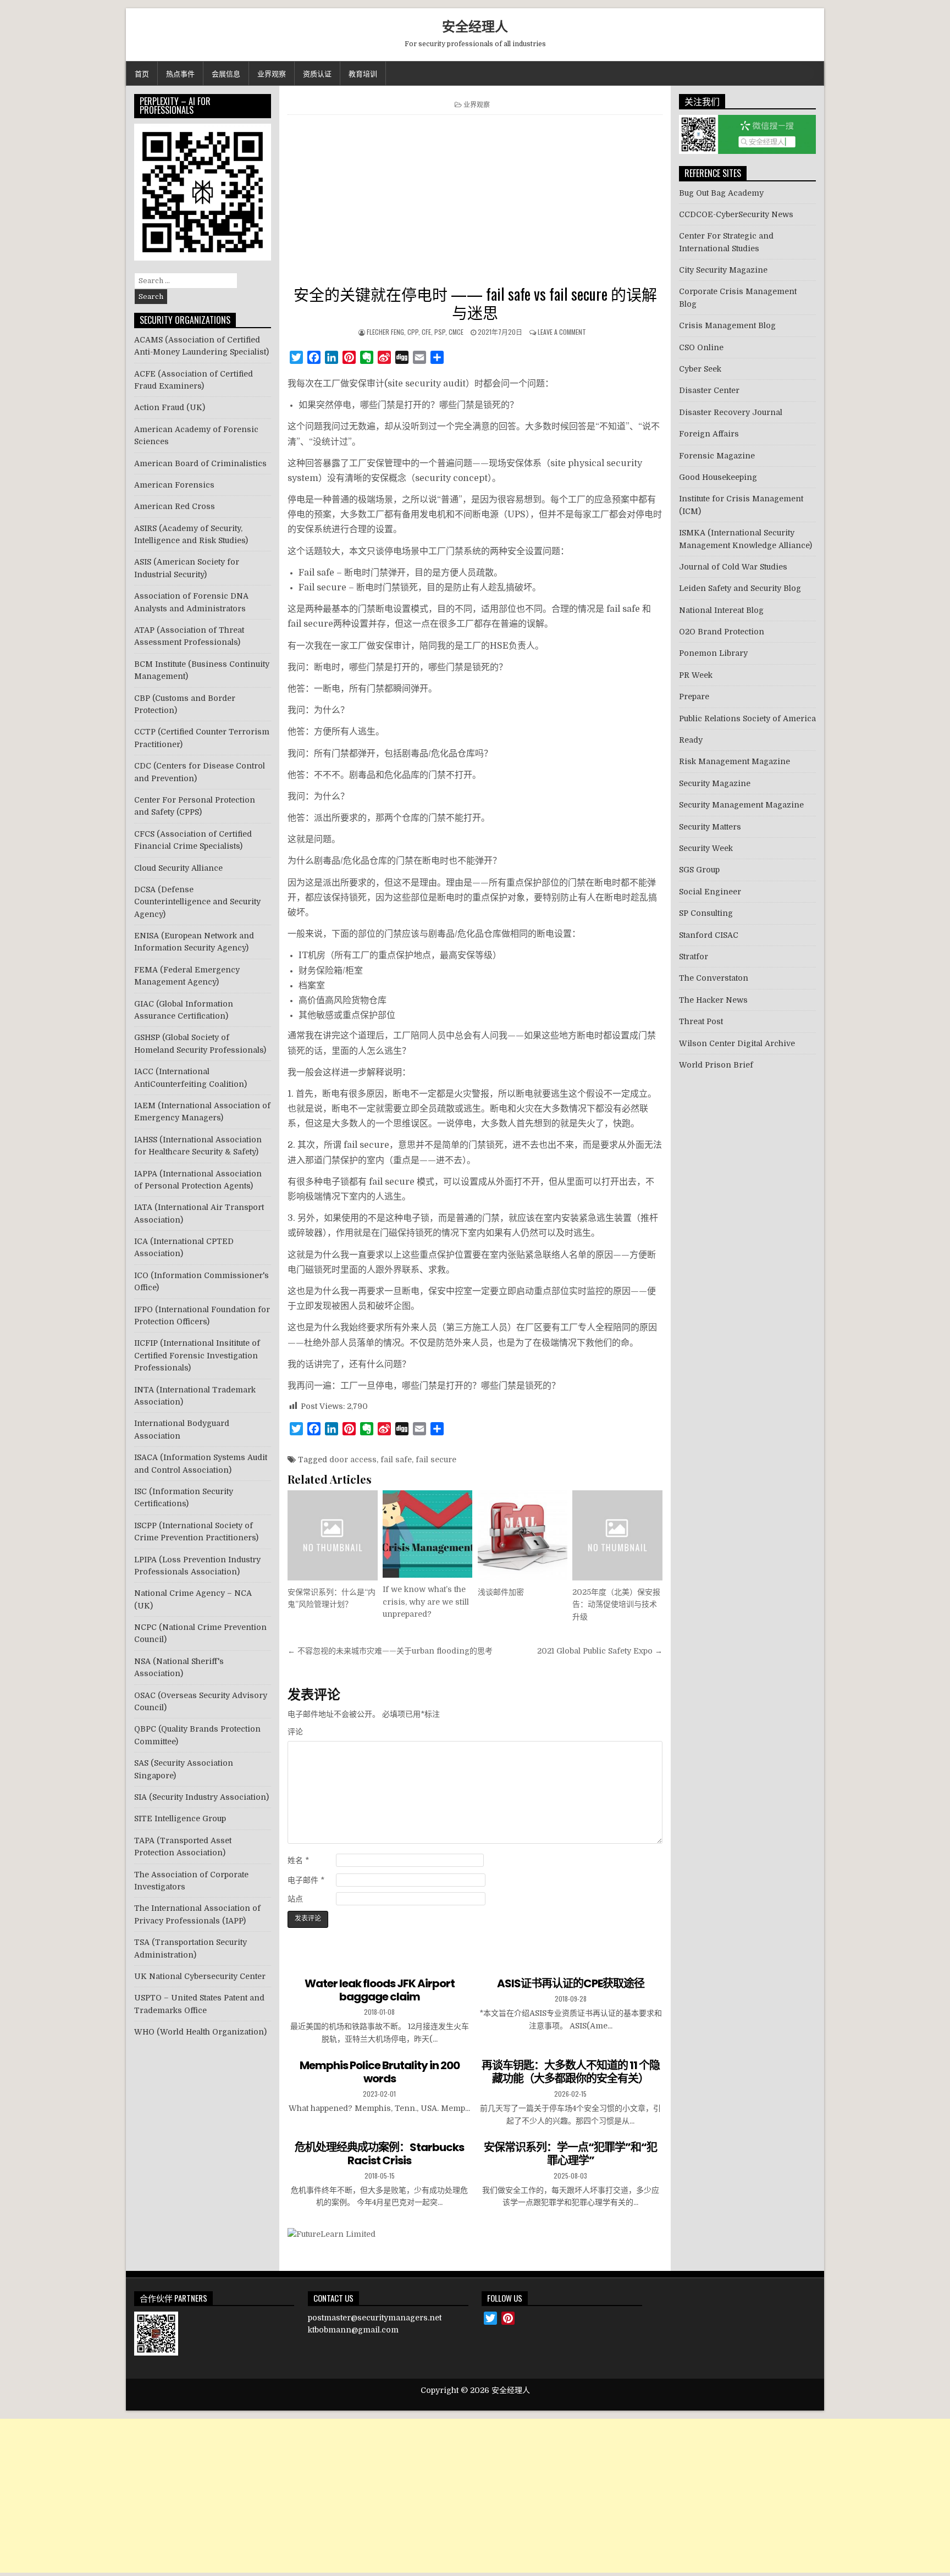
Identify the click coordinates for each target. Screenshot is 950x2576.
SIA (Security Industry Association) (201, 1797)
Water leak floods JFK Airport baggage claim (380, 1990)
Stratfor (694, 957)
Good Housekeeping (718, 477)
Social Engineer (710, 892)
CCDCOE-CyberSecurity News (736, 214)
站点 (295, 1899)
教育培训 (363, 73)
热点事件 (180, 73)
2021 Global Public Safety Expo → (600, 1651)
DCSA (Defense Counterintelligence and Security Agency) (197, 902)
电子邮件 (306, 1880)
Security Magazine (715, 783)
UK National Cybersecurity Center (200, 1976)
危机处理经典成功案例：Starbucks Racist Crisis (379, 2154)
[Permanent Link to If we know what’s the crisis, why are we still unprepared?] (427, 1534)
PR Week (696, 675)
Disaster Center (709, 390)
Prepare (694, 696)
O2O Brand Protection (722, 632)
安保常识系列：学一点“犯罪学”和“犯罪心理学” (570, 2154)
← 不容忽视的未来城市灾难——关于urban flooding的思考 (390, 1651)
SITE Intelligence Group (180, 1818)
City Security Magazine (723, 270)
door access (353, 1460)
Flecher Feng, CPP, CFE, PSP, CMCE (415, 332)
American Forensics (174, 485)
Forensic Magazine (717, 456)
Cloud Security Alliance (178, 868)
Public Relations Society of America (747, 718)
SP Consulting (706, 913)
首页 (142, 73)
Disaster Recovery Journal (731, 412)
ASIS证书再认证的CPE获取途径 (571, 1983)
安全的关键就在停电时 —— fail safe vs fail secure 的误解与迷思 (475, 303)
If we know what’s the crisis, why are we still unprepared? (426, 1602)
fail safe (396, 1460)
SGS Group (699, 870)
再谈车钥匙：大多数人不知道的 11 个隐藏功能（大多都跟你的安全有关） (571, 2072)
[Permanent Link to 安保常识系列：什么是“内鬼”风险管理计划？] (332, 1535)
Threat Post (701, 1021)
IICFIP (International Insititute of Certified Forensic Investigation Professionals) (197, 1355)
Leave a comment (562, 332)
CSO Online (701, 347)
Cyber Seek (700, 369)
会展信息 (226, 73)
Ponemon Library (713, 653)
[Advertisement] (475, 202)
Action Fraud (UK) (170, 407)
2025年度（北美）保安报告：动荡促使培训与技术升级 (616, 1604)
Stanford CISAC (709, 935)
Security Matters (710, 827)
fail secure (436, 1460)
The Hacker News (713, 1000)
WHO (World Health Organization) (200, 2032)
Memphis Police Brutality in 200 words (380, 2072)
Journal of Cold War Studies (733, 567)
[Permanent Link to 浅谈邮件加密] (523, 1535)
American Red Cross (175, 506)
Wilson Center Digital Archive (737, 1043)
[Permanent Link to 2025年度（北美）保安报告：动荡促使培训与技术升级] (617, 1535)
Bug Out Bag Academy (721, 193)
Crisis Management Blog (727, 325)
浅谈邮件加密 (501, 1592)
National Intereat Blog (721, 610)
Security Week (706, 848)
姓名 (298, 1860)
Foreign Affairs (709, 434)
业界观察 (272, 73)
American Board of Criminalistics (200, 463)
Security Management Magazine (741, 805)
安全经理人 (475, 26)
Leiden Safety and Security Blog (740, 588)
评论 (295, 1732)
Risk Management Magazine (734, 761)
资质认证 (317, 73)
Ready (691, 740)
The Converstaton (714, 978)
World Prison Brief (716, 1065)
